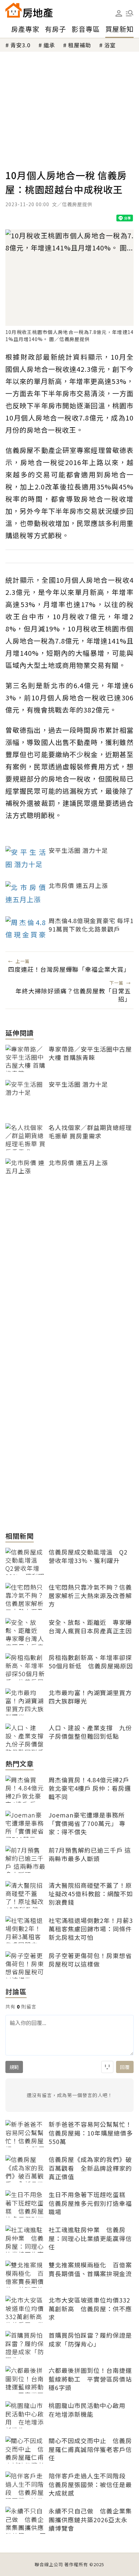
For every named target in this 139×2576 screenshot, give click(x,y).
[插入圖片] (107, 2067)
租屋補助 (80, 45)
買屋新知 (119, 29)
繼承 (49, 45)
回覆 (125, 2067)
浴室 (110, 45)
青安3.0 (20, 45)
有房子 (55, 29)
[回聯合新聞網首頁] (13, 10)
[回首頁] (29, 10)
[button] (130, 13)
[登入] (119, 14)
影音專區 (86, 29)
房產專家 (25, 29)
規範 (14, 2067)
